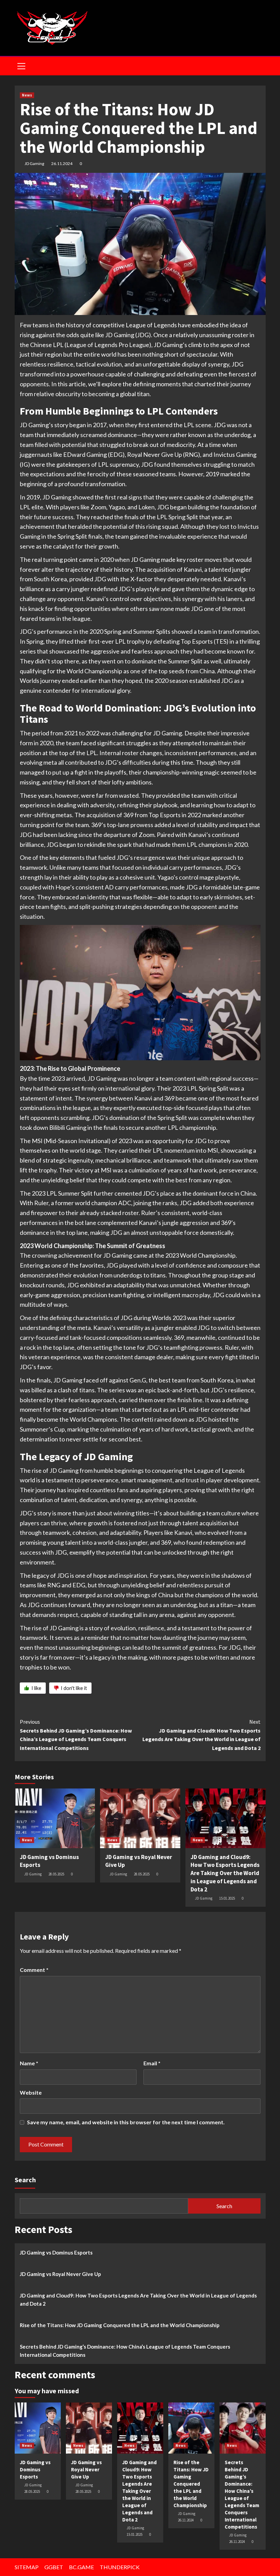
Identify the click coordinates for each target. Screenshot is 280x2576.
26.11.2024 (62, 163)
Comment (34, 1970)
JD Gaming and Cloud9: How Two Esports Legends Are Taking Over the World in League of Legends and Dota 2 (201, 1735)
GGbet (54, 2567)
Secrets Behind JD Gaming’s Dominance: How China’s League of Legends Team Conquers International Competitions (76, 1735)
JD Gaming (34, 163)
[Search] (258, 65)
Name (29, 2063)
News (27, 95)
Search (25, 2180)
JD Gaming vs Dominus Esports (56, 2252)
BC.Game (81, 2567)
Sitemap (27, 2567)
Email (152, 2063)
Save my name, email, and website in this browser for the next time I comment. (126, 2122)
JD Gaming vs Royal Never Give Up (60, 2274)
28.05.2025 (56, 1874)
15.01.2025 (227, 1898)
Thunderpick (120, 2567)
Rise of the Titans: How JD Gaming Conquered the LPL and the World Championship (120, 2325)
